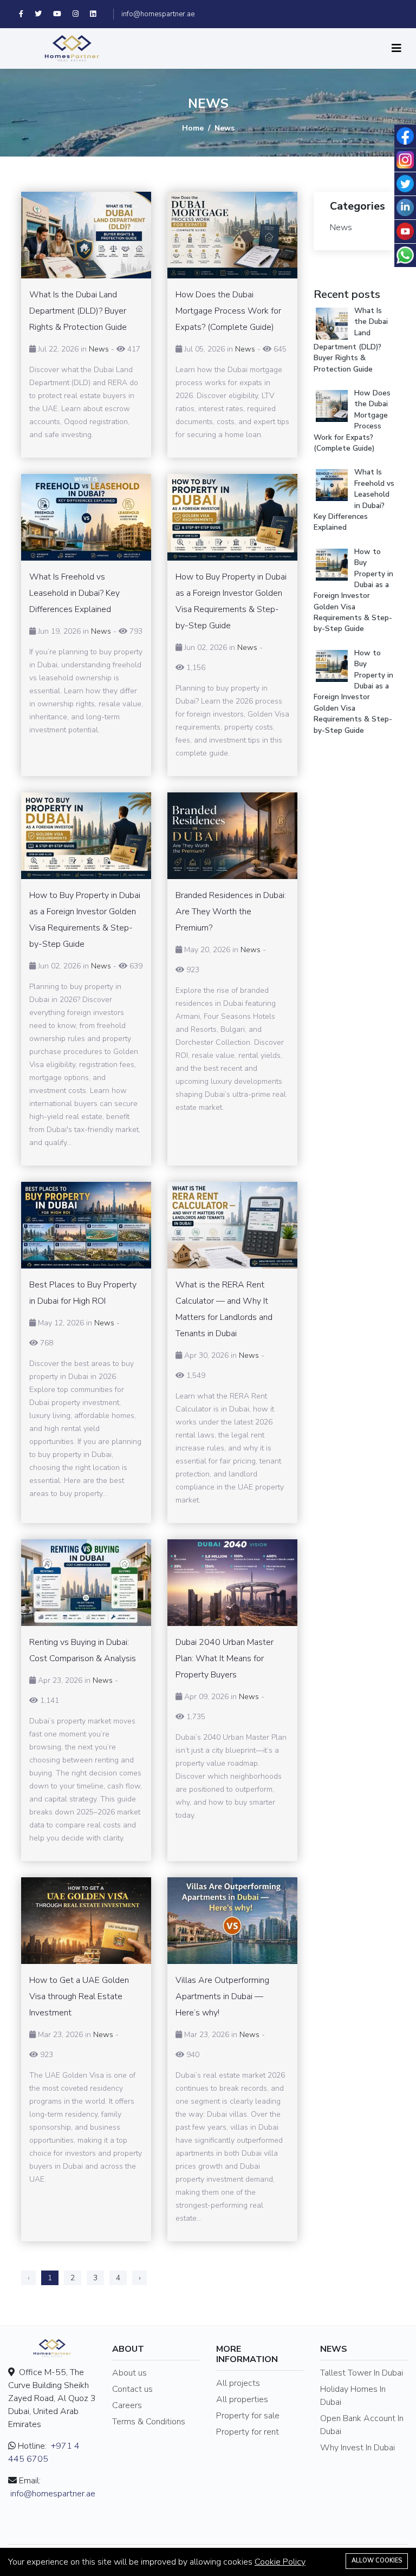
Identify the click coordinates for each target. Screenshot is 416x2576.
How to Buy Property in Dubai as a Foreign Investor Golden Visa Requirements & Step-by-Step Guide (353, 590)
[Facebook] (27, 14)
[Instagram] (81, 14)
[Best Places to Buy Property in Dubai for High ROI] (86, 1225)
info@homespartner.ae (158, 14)
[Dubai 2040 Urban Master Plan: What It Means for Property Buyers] (232, 1583)
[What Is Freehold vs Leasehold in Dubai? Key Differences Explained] (86, 517)
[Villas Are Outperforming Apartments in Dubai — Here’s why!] (232, 1921)
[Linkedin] (98, 14)
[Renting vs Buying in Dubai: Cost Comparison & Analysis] (86, 1583)
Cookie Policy (280, 2562)
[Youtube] (63, 14)
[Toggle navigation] (396, 48)
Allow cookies (377, 2561)
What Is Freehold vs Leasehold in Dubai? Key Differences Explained (354, 500)
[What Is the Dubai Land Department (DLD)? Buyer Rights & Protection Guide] (86, 235)
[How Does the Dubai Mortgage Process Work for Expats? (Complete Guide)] (232, 235)
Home (193, 128)
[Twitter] (44, 14)
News (99, 349)
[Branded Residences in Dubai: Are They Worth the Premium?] (232, 836)
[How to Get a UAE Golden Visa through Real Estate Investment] (86, 1921)
